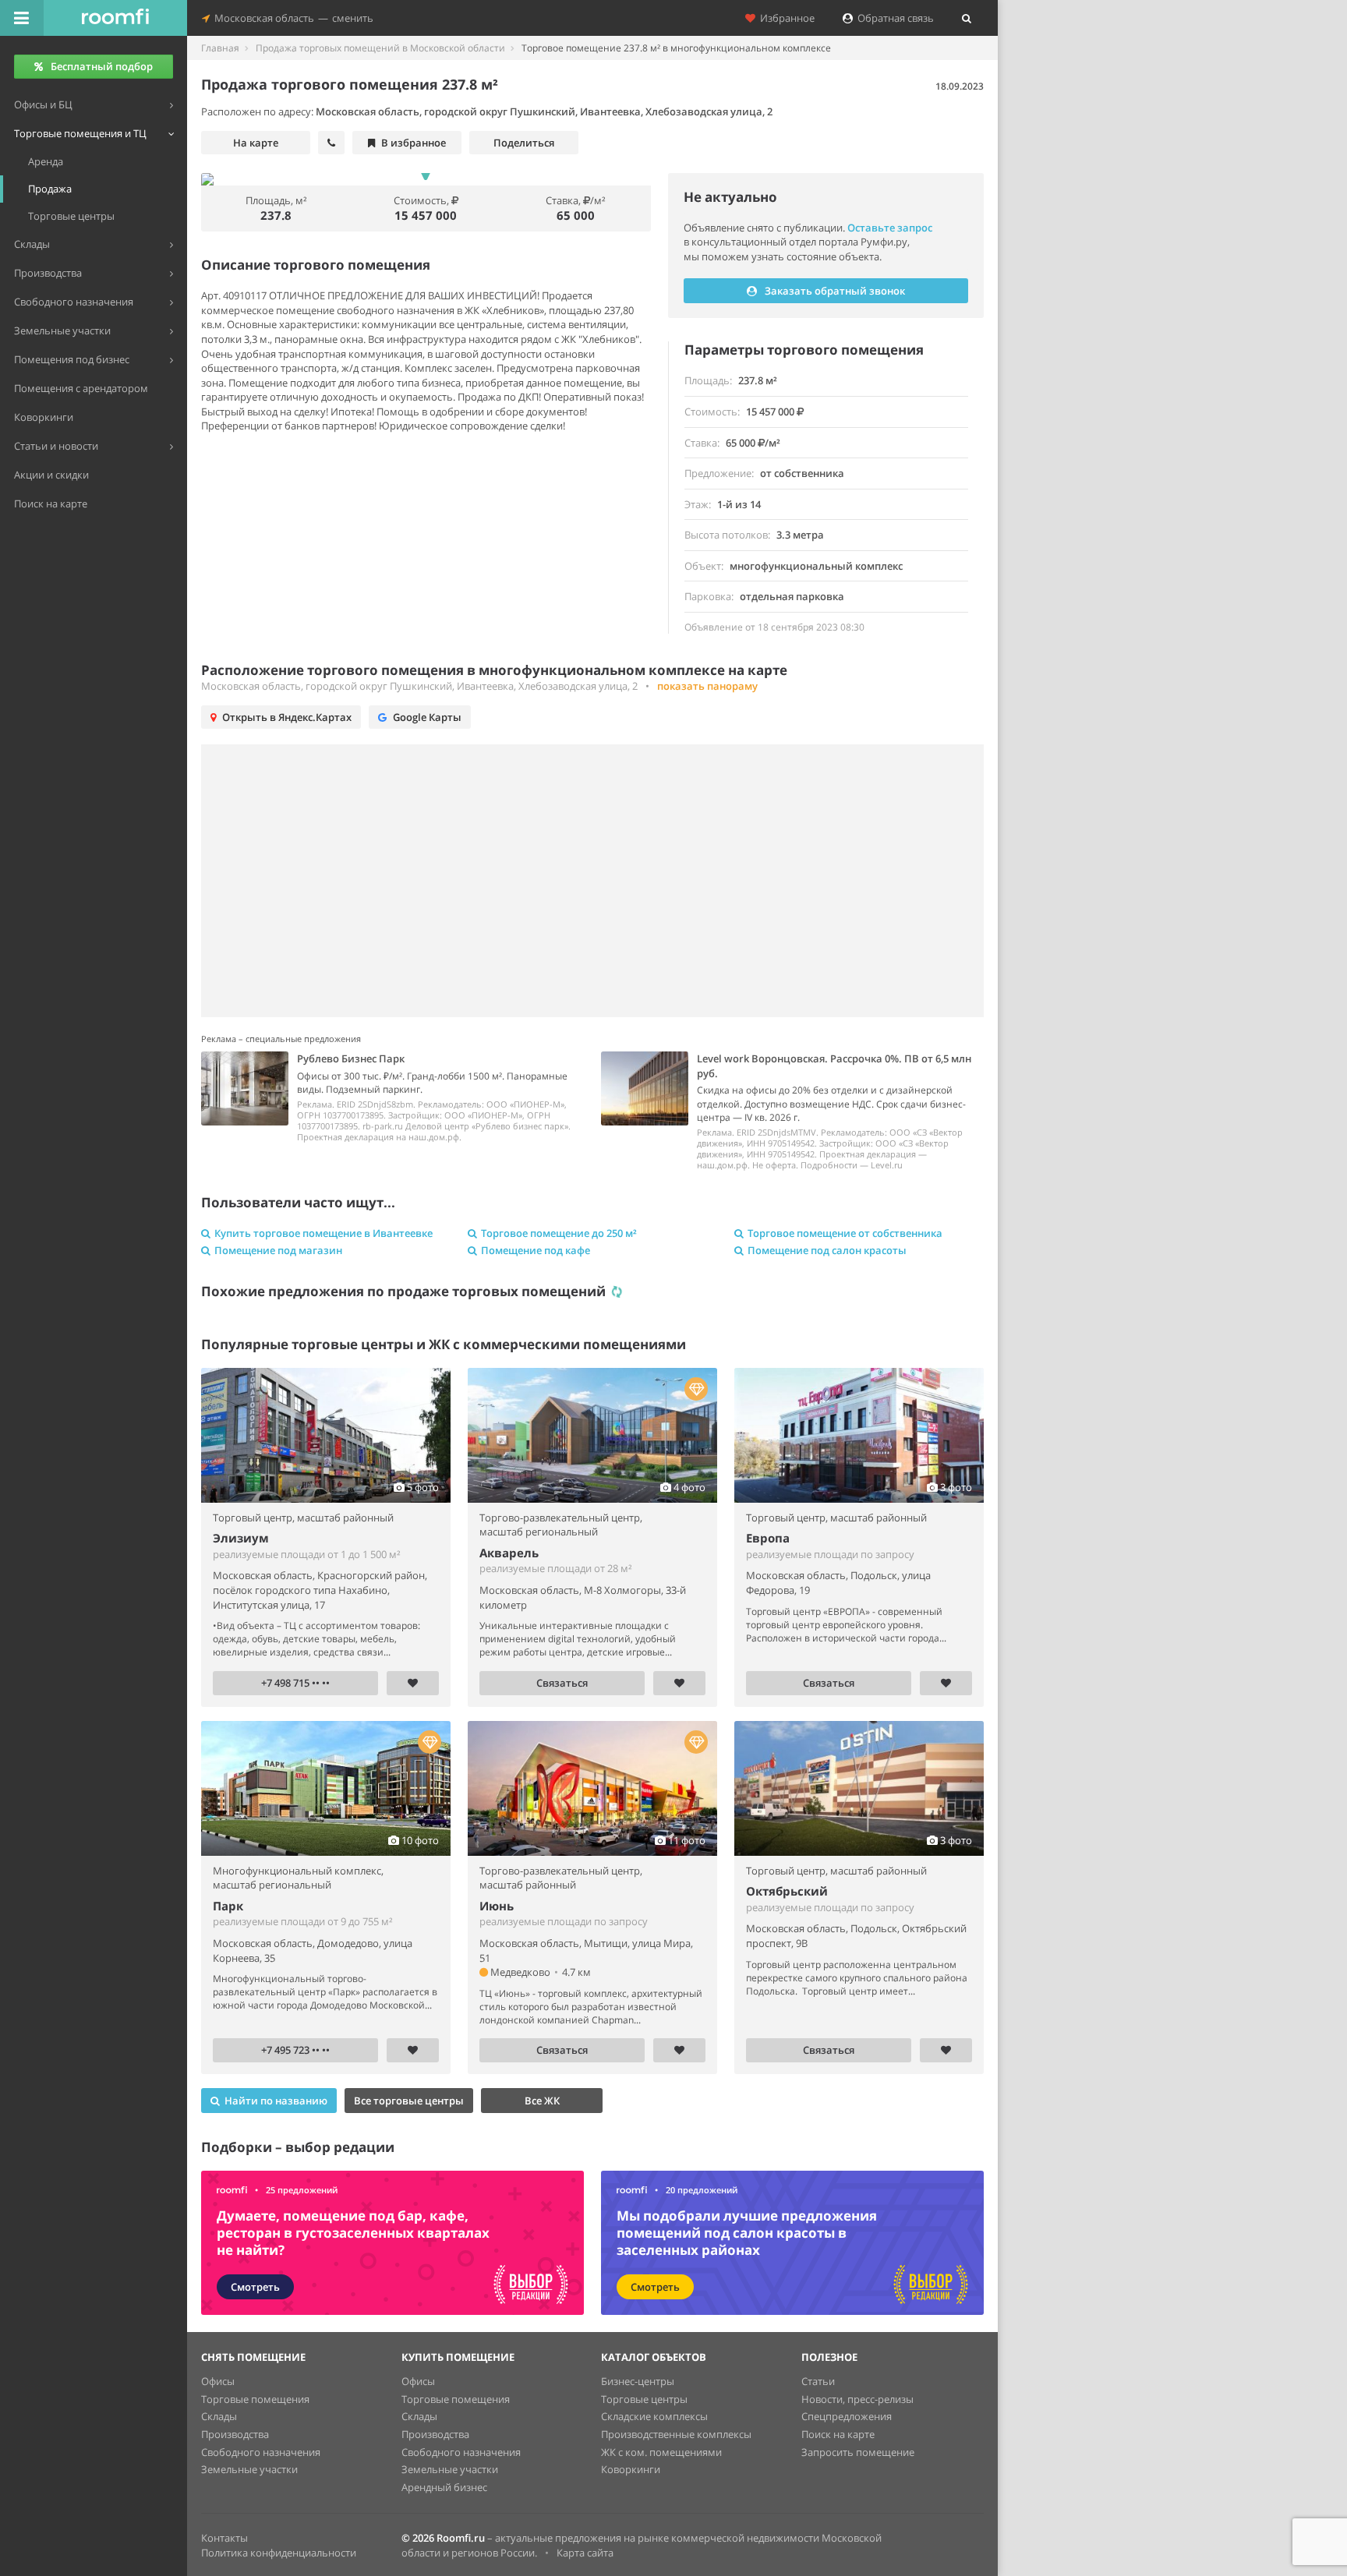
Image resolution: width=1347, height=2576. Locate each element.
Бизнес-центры (638, 2381)
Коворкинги (631, 2469)
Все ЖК (542, 2101)
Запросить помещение (858, 2452)
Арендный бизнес (444, 2487)
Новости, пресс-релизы (857, 2399)
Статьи (818, 2381)
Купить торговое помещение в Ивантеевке (323, 1233)
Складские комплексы (654, 2416)
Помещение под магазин (278, 1250)
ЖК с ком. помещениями (661, 2452)
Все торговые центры (409, 2101)
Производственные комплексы (676, 2434)
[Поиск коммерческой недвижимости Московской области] (115, 18)
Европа (768, 1538)
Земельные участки (249, 2469)
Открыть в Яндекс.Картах (287, 717)
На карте (256, 143)
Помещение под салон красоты (827, 1250)
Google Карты (427, 717)
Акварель (509, 1553)
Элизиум (241, 1538)
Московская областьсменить (292, 18)
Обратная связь (893, 18)
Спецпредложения (847, 2416)
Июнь (497, 1906)
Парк (228, 1906)
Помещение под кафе (536, 1250)
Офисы (218, 2381)
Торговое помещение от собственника (845, 1233)
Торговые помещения (255, 2399)
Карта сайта (585, 2553)
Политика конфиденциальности (279, 2553)
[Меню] (22, 18)
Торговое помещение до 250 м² (559, 1233)
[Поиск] (967, 18)
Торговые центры (644, 2399)
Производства (235, 2434)
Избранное (785, 18)
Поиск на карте (838, 2434)
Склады (219, 2416)
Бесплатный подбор (102, 66)
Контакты (224, 2538)
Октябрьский (787, 1891)
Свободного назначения (261, 2452)
